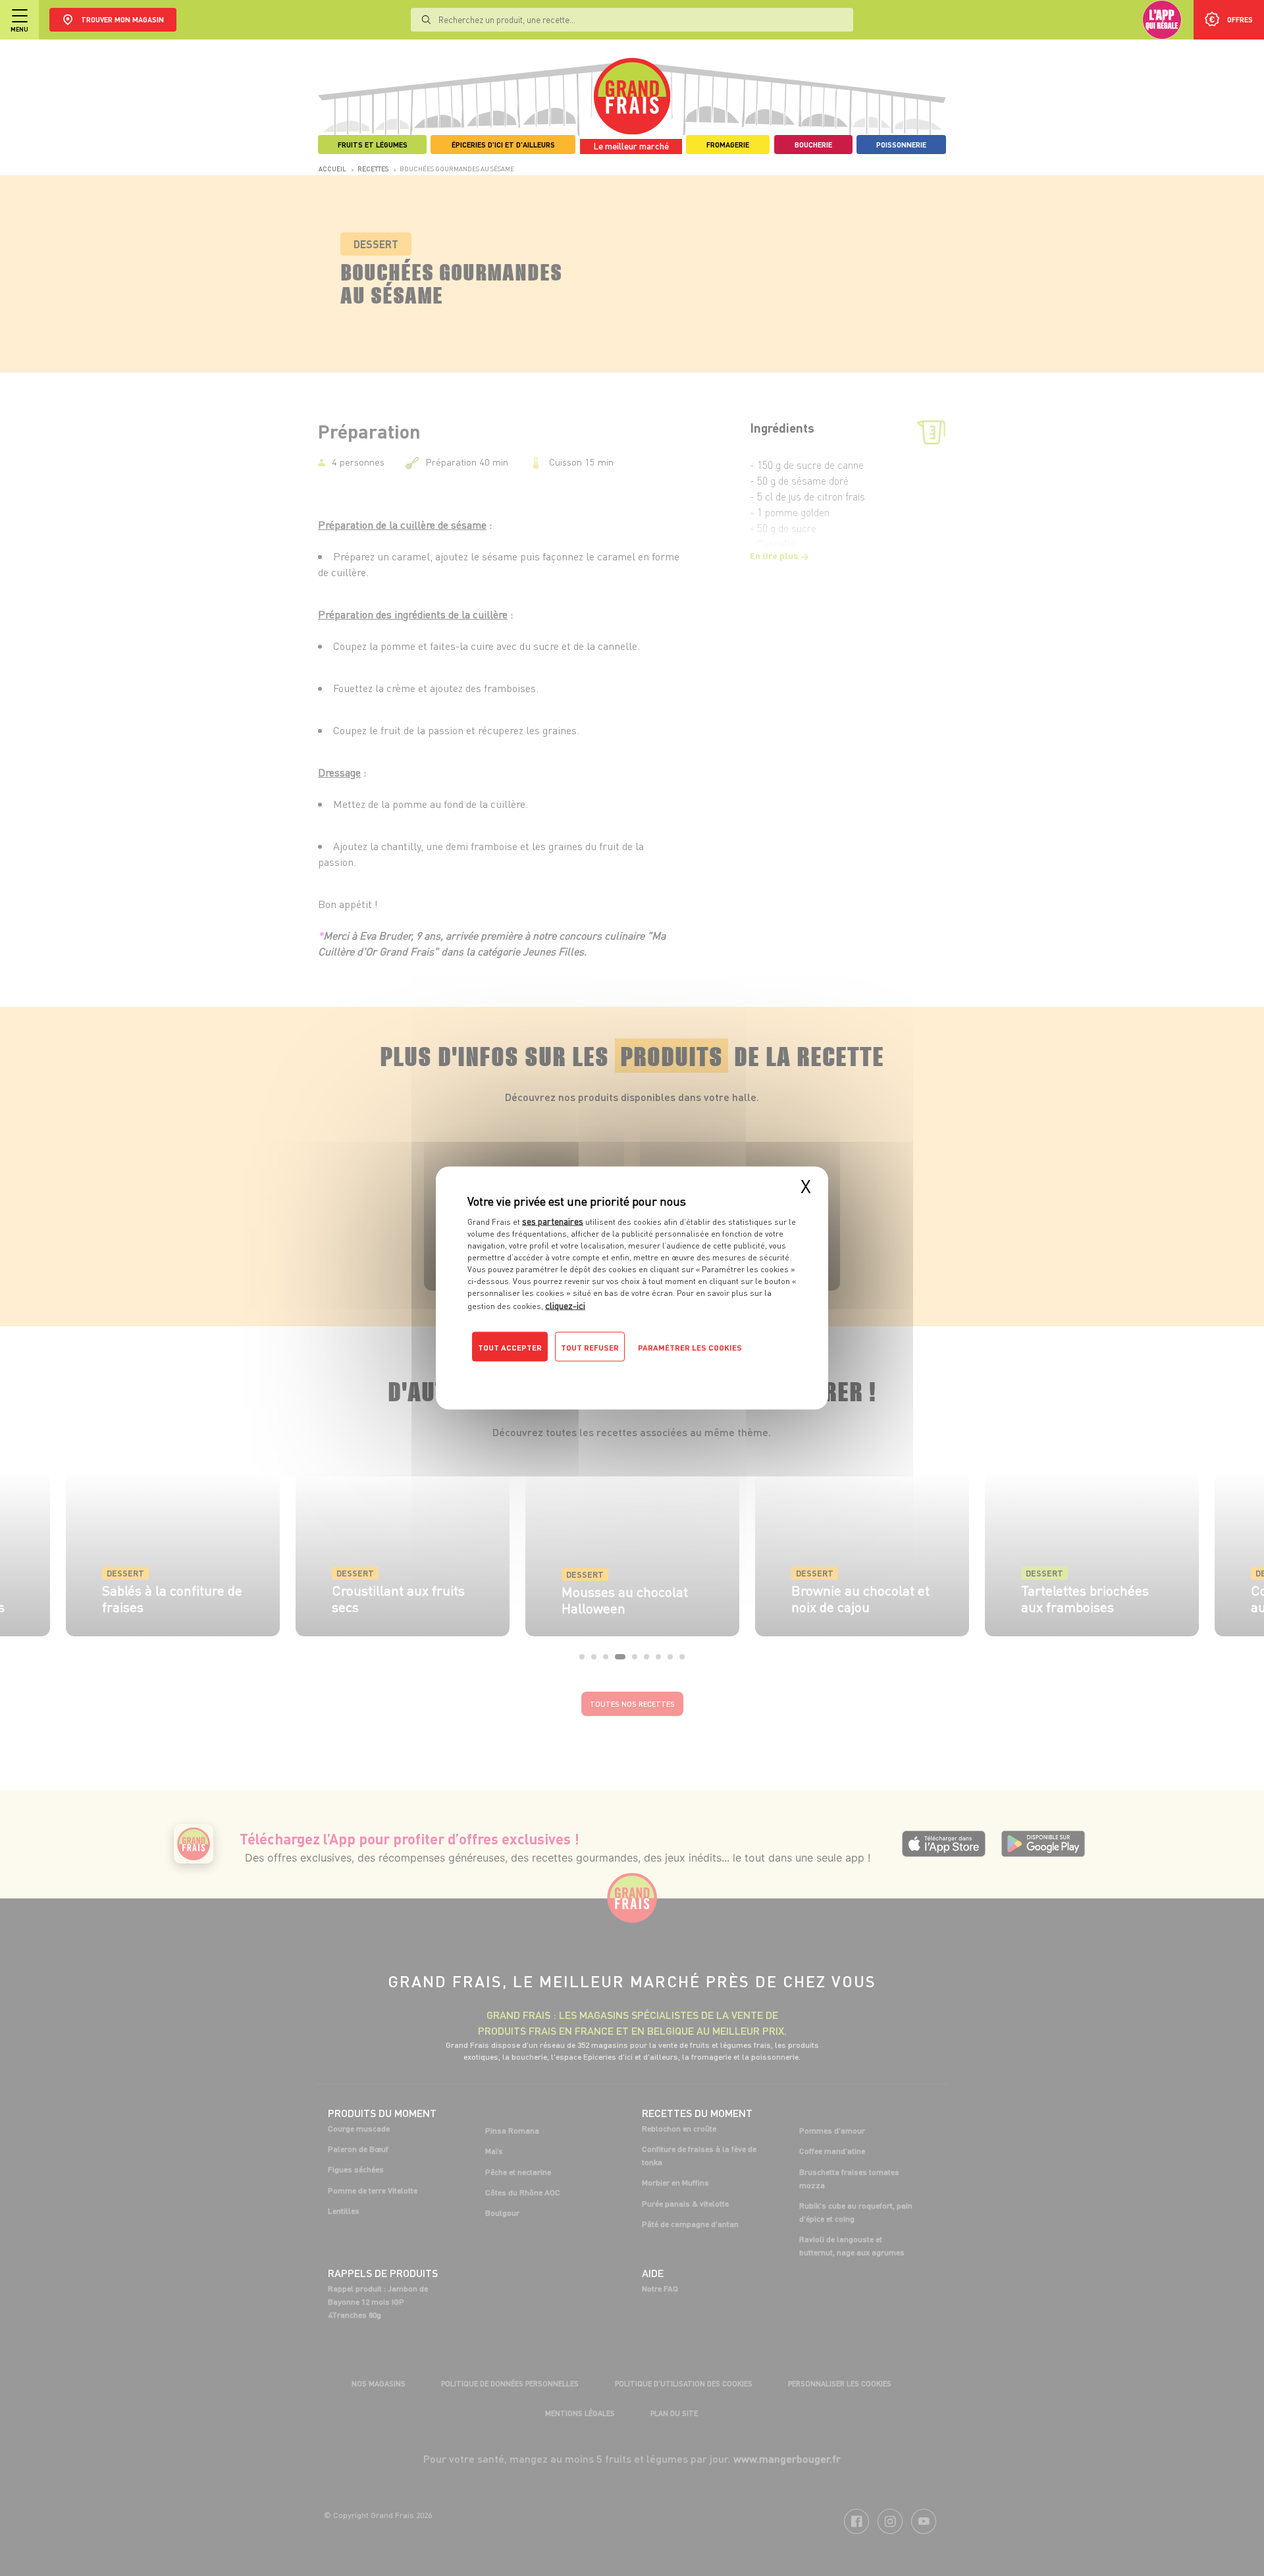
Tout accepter (510, 1348)
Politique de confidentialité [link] (556, 1374)
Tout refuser (590, 1348)
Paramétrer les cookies (690, 1348)
